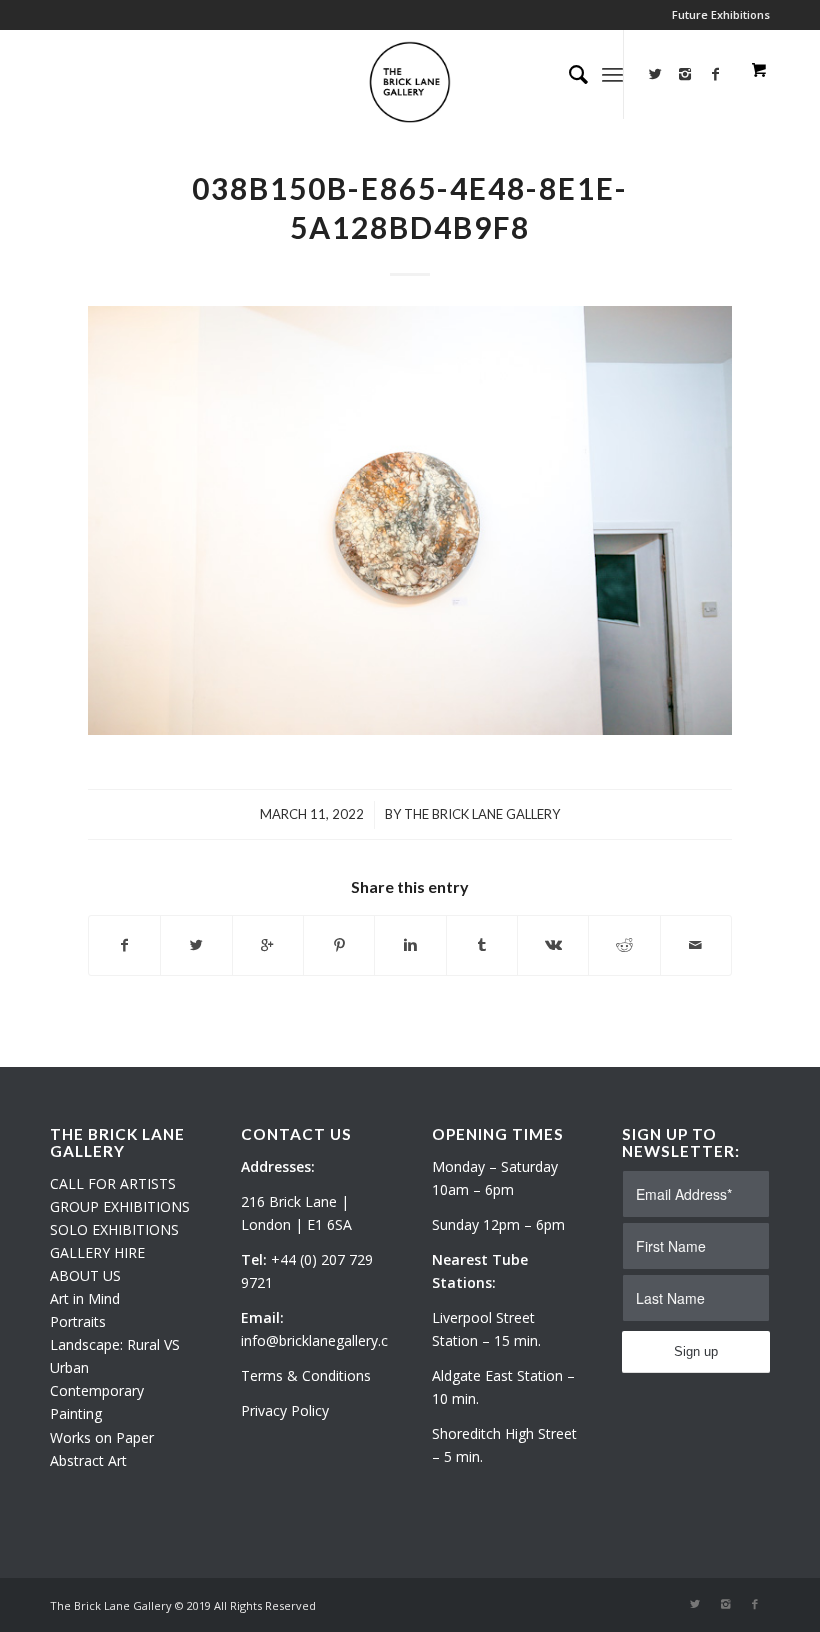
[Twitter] (655, 74)
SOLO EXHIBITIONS (114, 1229)
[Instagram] (685, 74)
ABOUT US (85, 1275)
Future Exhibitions (721, 14)
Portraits (78, 1321)
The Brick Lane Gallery (482, 814)
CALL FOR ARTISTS (113, 1183)
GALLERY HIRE (97, 1252)
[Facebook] (755, 1604)
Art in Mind (85, 1298)
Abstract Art (88, 1460)
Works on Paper (102, 1437)
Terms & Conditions (306, 1375)
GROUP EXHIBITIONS (120, 1206)
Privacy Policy (285, 1410)
